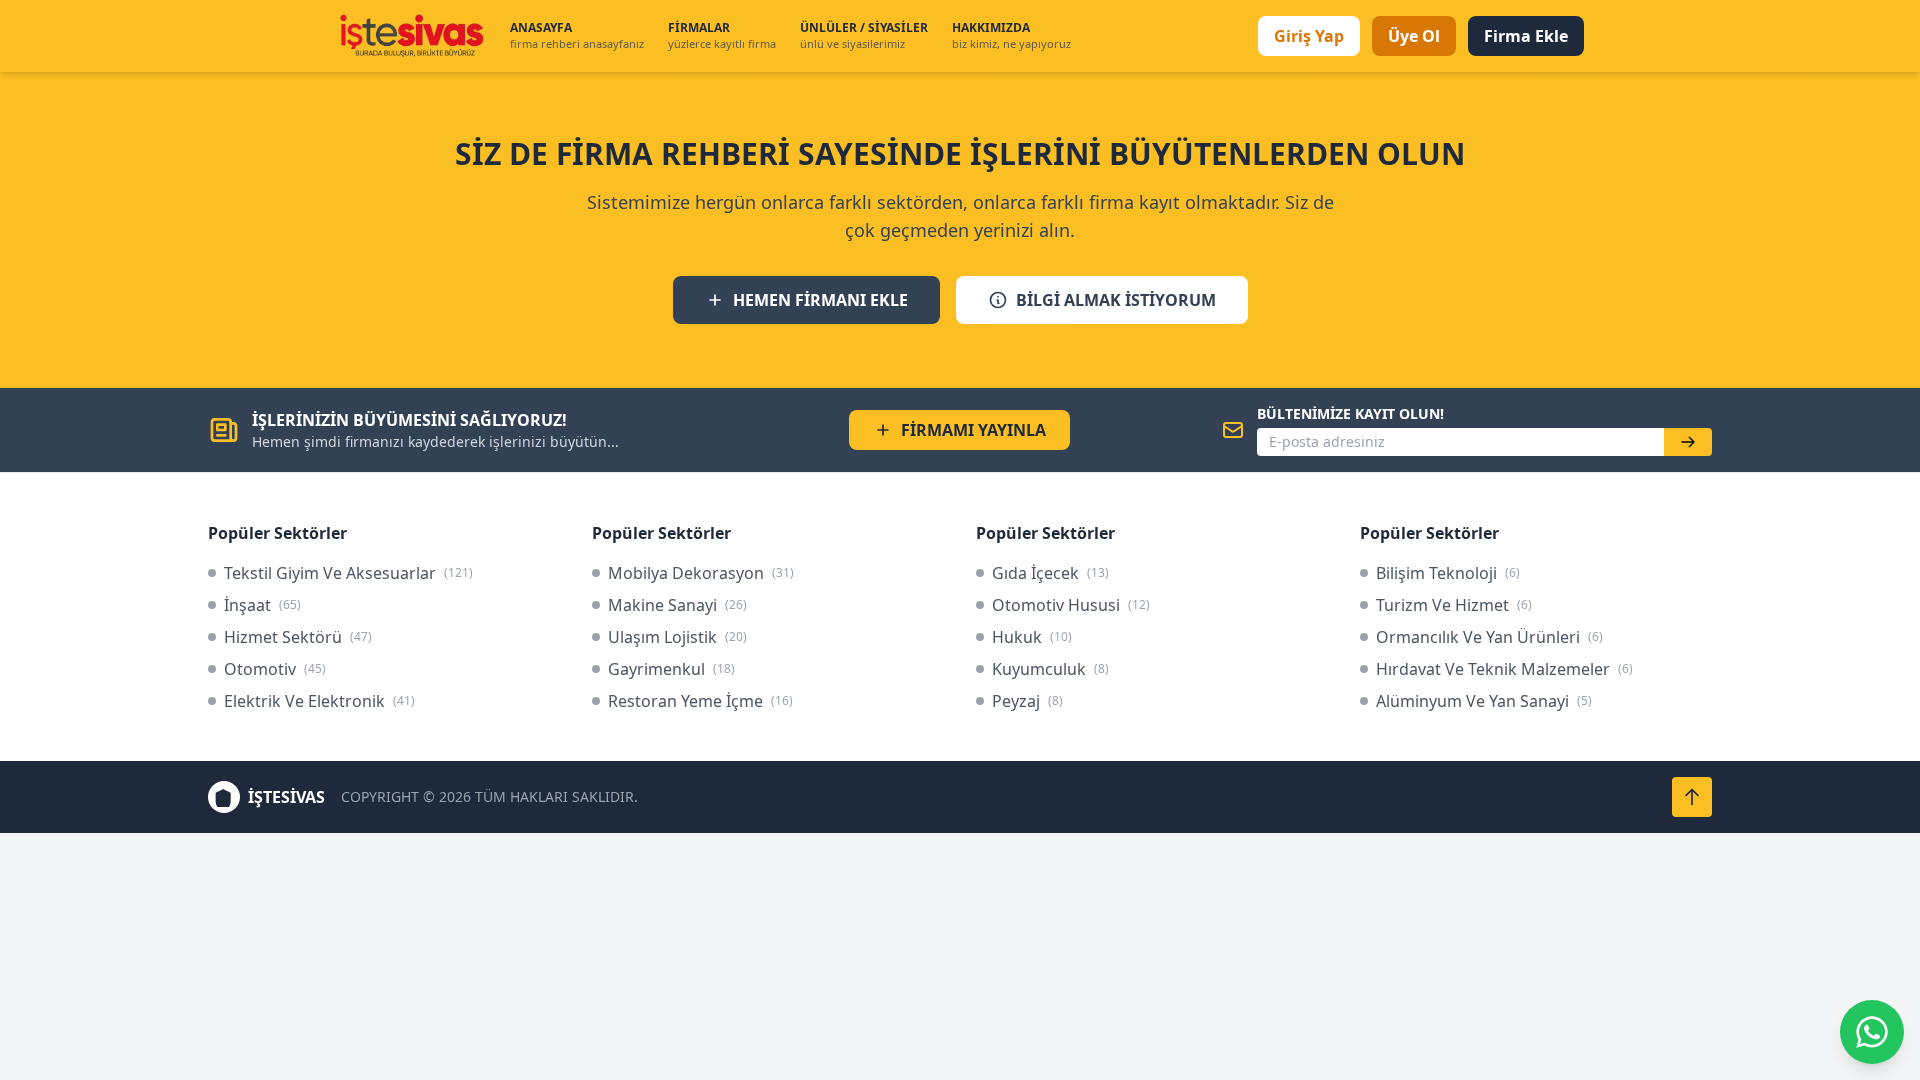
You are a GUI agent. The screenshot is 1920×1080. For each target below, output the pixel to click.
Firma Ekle (1526, 36)
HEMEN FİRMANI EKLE (820, 300)
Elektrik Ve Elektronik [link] (319, 701)
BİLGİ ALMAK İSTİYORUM (1116, 300)
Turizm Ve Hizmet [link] (1454, 605)
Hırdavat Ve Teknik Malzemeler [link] (1504, 669)
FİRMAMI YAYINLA (973, 430)
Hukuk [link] (1032, 637)
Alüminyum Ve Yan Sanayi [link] (1484, 701)
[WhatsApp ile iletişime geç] (1872, 1032)
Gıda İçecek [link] (1050, 573)
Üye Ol (1414, 36)
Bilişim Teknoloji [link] (1448, 573)
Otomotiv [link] (275, 669)
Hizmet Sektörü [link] (298, 637)
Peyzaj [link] (1027, 701)
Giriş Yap (1309, 36)
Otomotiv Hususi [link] (1071, 605)
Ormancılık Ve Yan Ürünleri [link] (1489, 637)
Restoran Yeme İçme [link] (700, 701)
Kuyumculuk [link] (1050, 669)
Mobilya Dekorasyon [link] (701, 573)
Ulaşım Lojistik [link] (677, 637)
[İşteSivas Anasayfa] (411, 36)
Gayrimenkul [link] (671, 669)
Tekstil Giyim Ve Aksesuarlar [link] (348, 573)
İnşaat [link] (262, 605)
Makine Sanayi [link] (677, 605)
